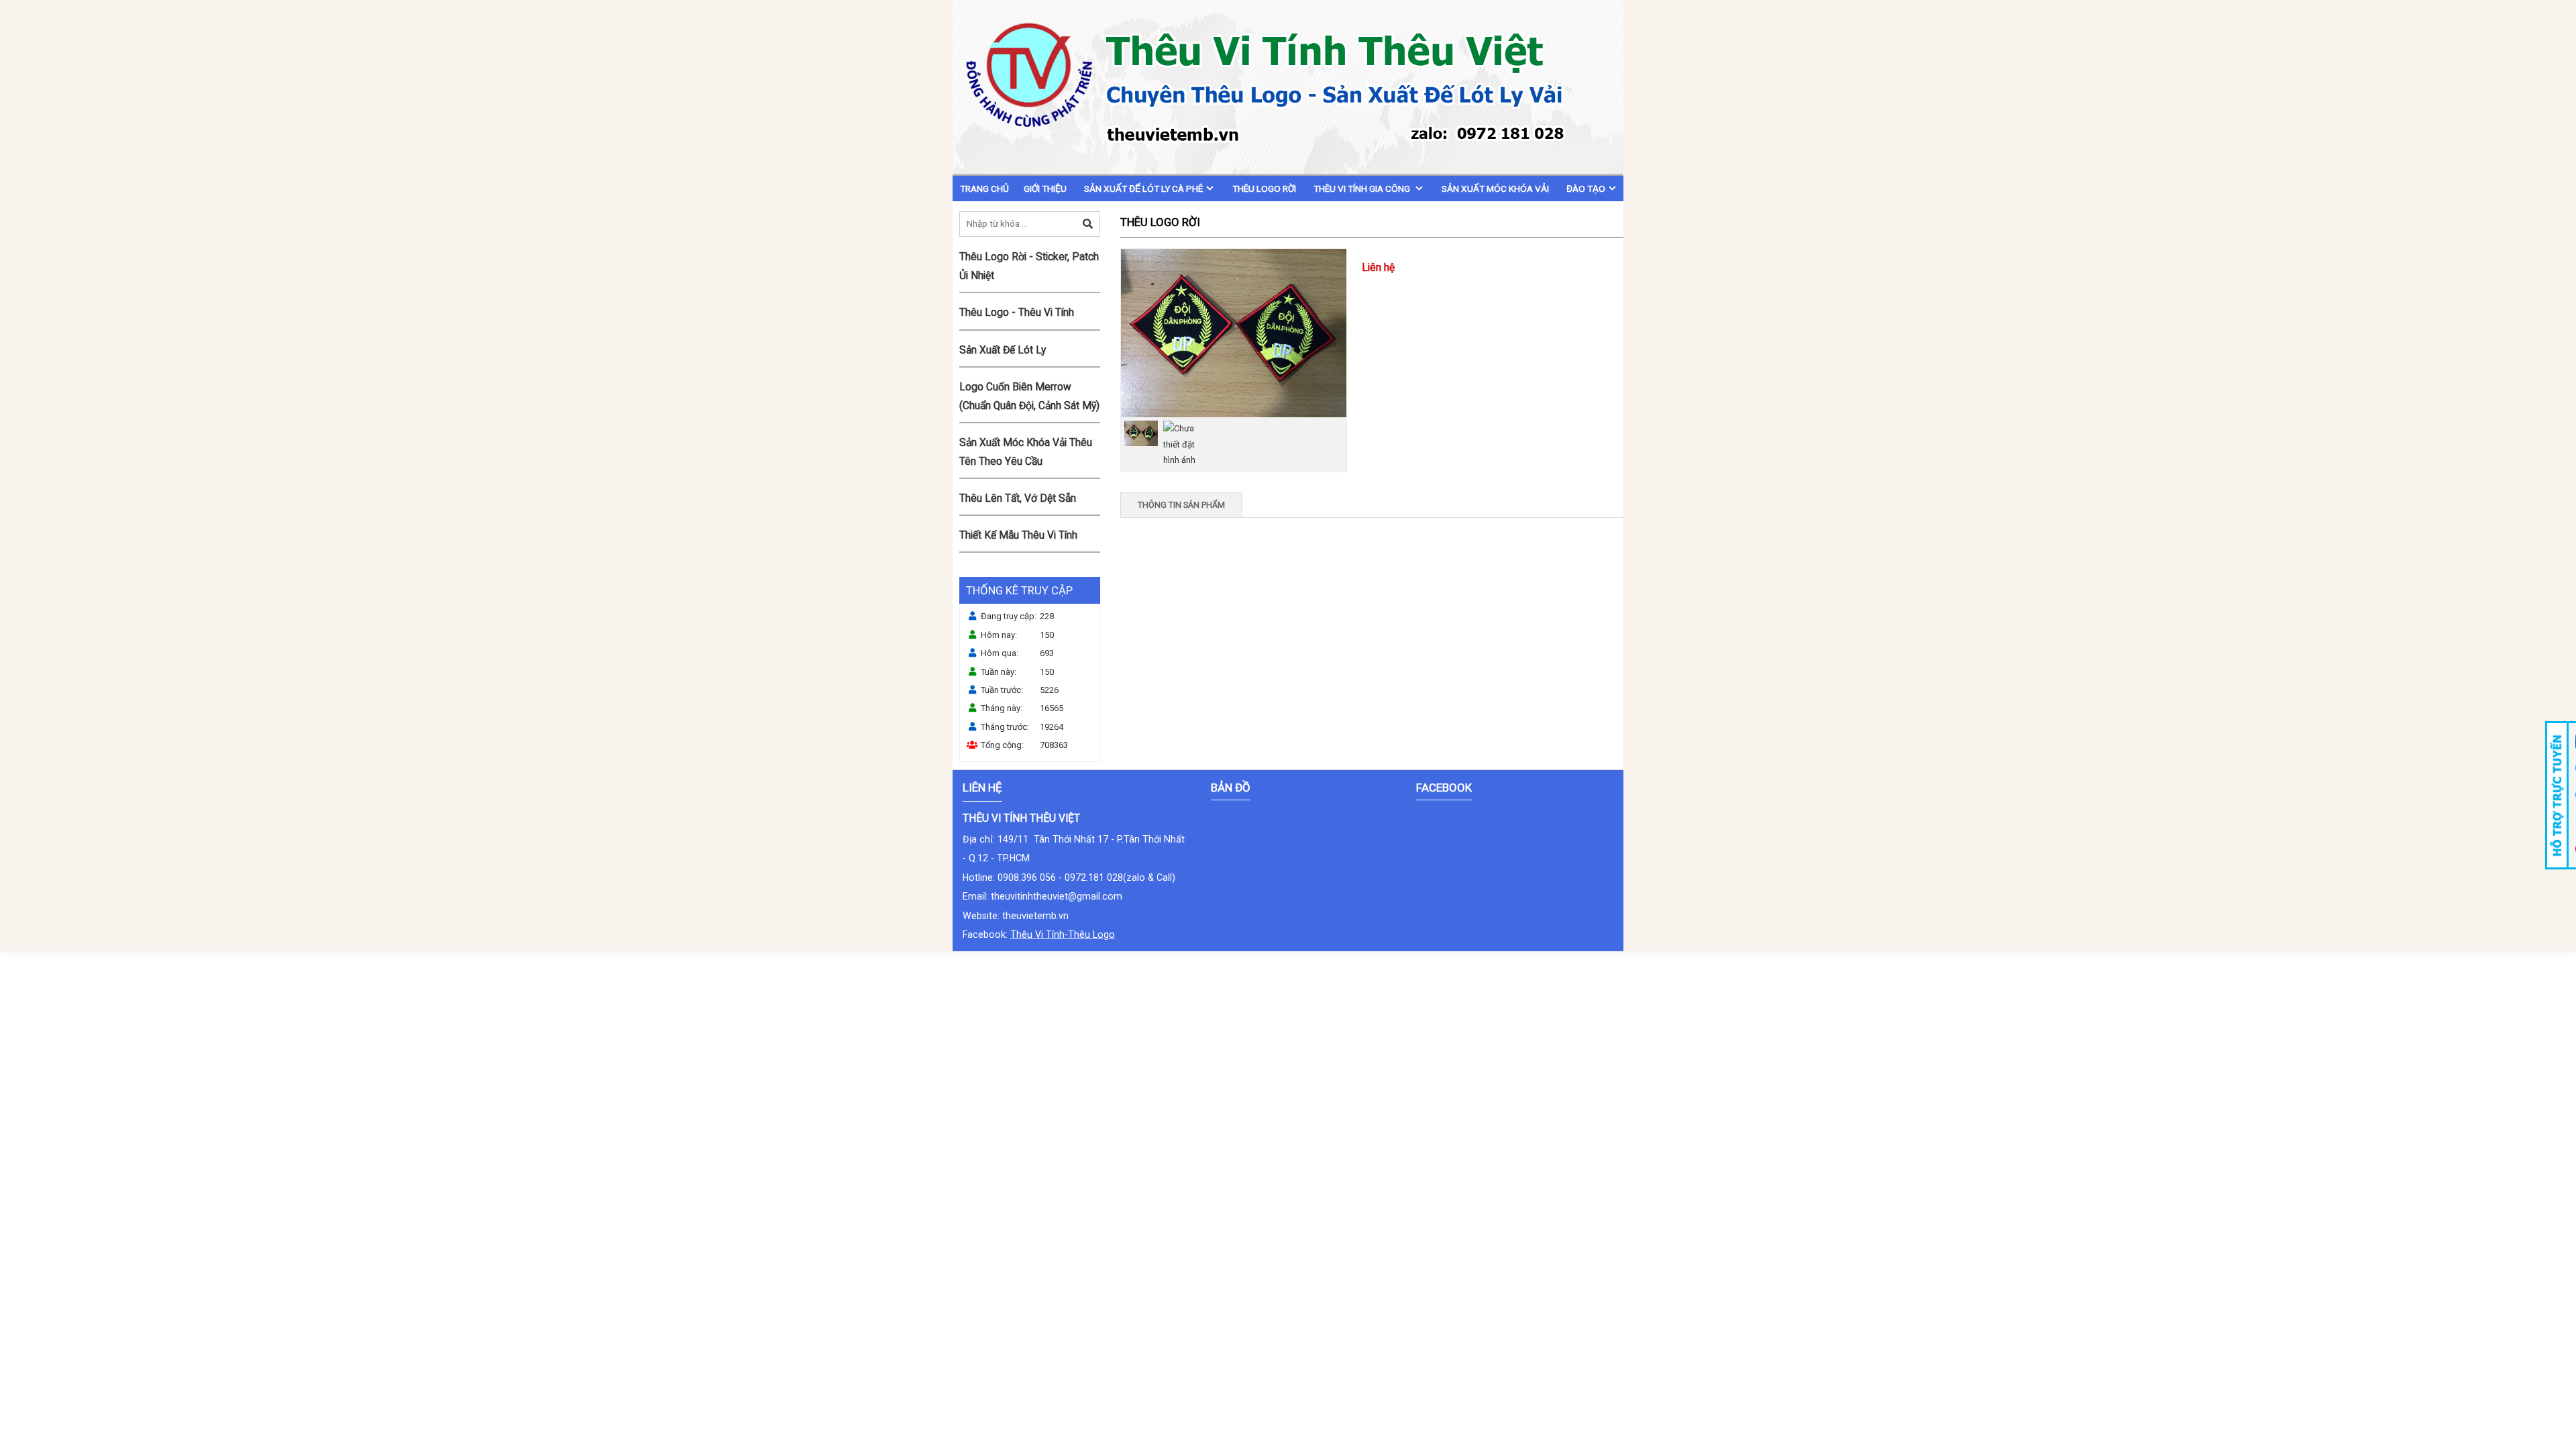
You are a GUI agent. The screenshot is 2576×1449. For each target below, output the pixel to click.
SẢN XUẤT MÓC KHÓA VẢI (1495, 189)
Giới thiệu (1045, 189)
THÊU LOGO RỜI (1264, 189)
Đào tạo (1586, 189)
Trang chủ (984, 189)
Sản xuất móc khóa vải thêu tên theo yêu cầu (1026, 452)
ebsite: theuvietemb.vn (1020, 916)
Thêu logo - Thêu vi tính (1017, 313)
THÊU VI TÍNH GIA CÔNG (1363, 189)
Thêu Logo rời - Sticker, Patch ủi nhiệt (1029, 266)
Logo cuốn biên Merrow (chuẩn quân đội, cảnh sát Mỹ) (1029, 396)
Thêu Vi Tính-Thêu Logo (1063, 934)
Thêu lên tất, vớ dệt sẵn (1018, 498)
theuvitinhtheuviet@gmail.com (1057, 896)
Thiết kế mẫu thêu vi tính (1018, 535)
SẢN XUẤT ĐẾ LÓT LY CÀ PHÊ (1143, 189)
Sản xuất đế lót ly (1003, 350)
